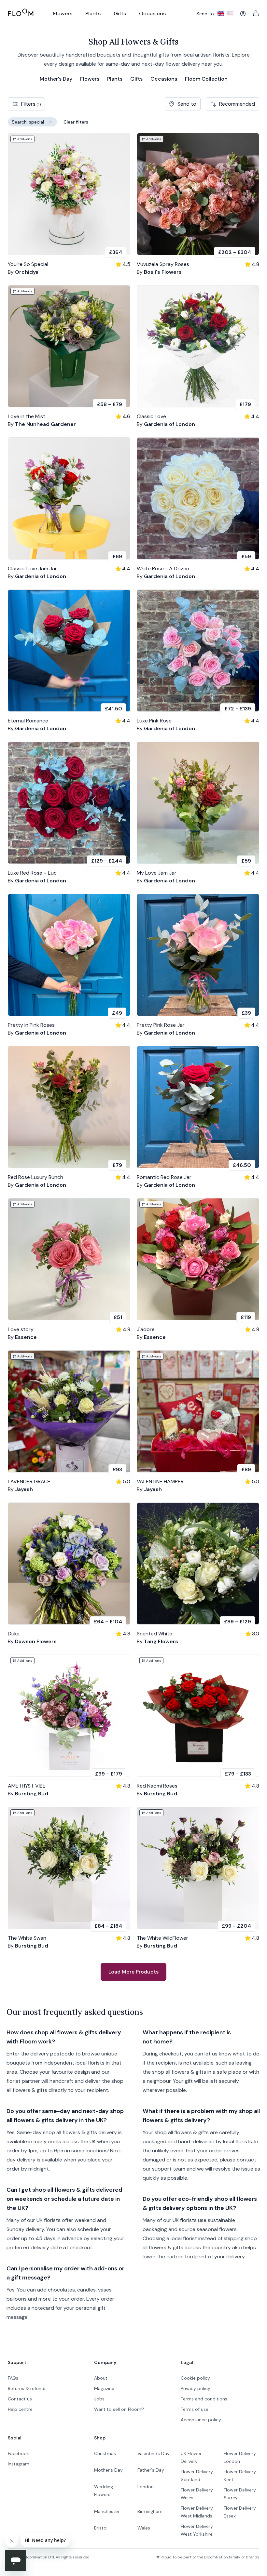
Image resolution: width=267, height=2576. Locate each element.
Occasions (164, 79)
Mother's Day (56, 79)
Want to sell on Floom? (119, 2409)
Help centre (20, 2409)
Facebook (18, 2453)
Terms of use (195, 2409)
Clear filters (76, 122)
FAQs (13, 2378)
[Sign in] (243, 14)
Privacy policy (196, 2388)
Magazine (104, 2388)
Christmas (105, 2453)
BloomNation (216, 2557)
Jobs (99, 2399)
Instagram (19, 2464)
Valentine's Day (154, 2453)
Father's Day (151, 2470)
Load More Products (133, 1972)
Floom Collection (206, 79)
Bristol (101, 2528)
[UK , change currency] (221, 14)
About (101, 2378)
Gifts (136, 79)
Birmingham (150, 2511)
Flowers (90, 79)
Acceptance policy (201, 2420)
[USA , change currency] (230, 14)
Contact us (20, 2399)
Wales (144, 2528)
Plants (115, 79)
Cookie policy (195, 2378)
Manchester (107, 2511)
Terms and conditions (204, 2399)
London (146, 2487)
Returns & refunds (27, 2388)
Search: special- (34, 123)
